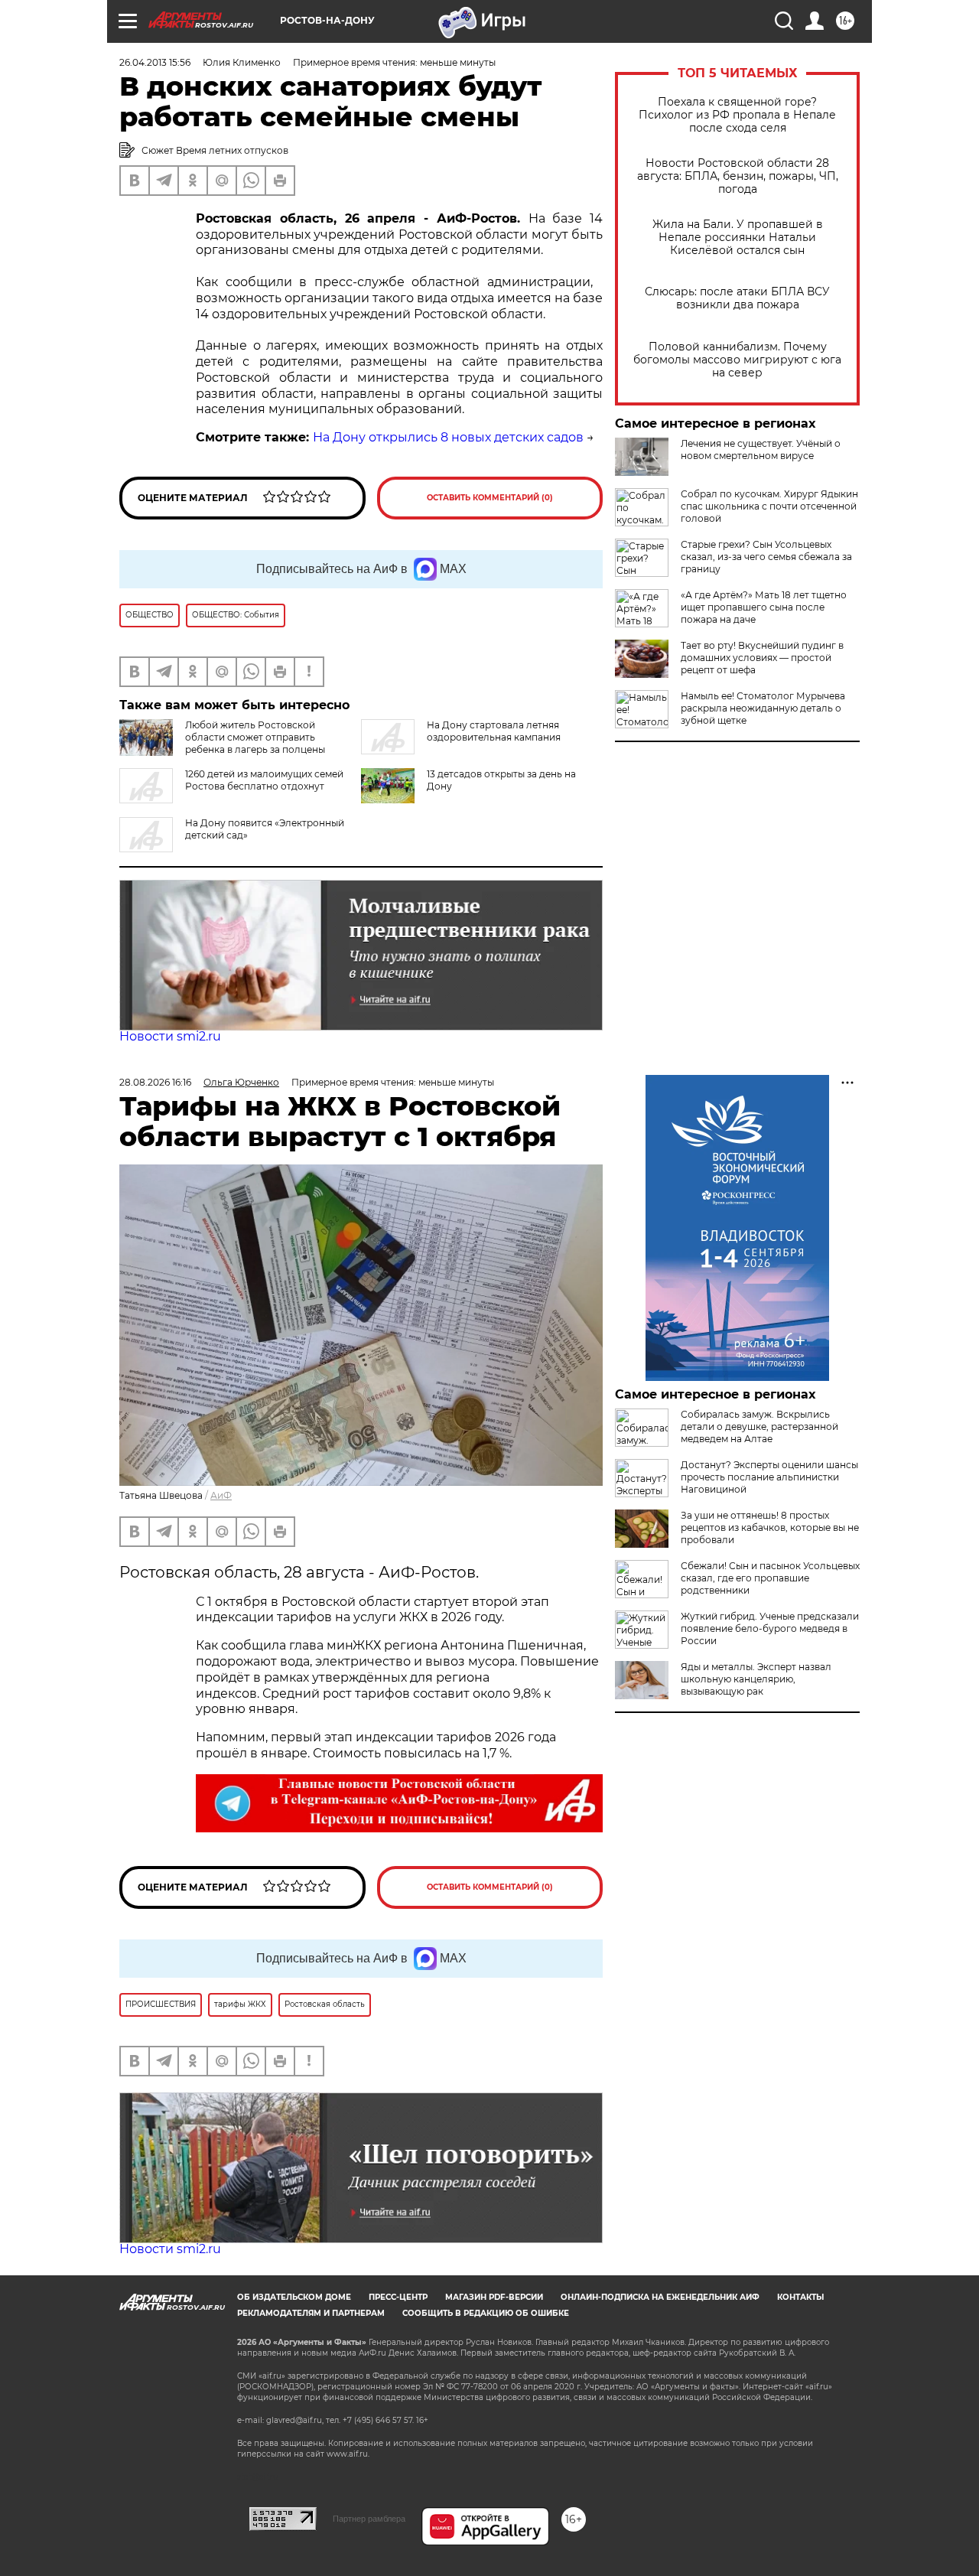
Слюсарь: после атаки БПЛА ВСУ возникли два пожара (737, 298)
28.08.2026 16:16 (155, 1082)
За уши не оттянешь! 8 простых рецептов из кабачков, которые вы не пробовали (770, 1527)
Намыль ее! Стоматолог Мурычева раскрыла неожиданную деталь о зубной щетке (763, 708)
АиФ (221, 1495)
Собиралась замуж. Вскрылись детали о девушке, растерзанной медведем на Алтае (759, 1426)
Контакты (800, 2297)
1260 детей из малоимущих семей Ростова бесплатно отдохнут (264, 780)
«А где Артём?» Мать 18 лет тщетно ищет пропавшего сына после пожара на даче (764, 607)
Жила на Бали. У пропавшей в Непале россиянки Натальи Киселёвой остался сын (738, 238)
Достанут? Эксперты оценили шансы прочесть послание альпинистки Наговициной (769, 1477)
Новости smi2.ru (170, 1036)
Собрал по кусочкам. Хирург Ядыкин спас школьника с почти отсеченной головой (769, 506)
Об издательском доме (294, 2297)
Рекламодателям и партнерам (311, 2313)
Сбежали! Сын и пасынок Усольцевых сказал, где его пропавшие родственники (770, 1578)
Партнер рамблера (369, 2519)
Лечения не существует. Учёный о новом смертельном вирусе (761, 449)
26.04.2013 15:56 (155, 62)
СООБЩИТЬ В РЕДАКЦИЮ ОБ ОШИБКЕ (486, 2313)
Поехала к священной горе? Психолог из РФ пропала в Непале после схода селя (737, 115)
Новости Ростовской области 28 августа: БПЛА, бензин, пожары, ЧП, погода (738, 176)
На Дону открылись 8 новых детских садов (448, 437)
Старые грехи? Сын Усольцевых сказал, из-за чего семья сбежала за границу (766, 557)
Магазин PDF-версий (494, 2297)
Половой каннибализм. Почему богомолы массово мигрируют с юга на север (737, 360)
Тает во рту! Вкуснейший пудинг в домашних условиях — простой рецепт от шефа (762, 658)
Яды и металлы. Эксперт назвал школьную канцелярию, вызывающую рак (756, 1679)
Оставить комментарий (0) (490, 498)
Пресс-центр (398, 2297)
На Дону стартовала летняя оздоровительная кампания (494, 731)
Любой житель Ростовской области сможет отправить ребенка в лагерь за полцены (255, 737)
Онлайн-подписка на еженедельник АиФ (660, 2297)
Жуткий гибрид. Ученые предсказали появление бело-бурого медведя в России (770, 1628)
